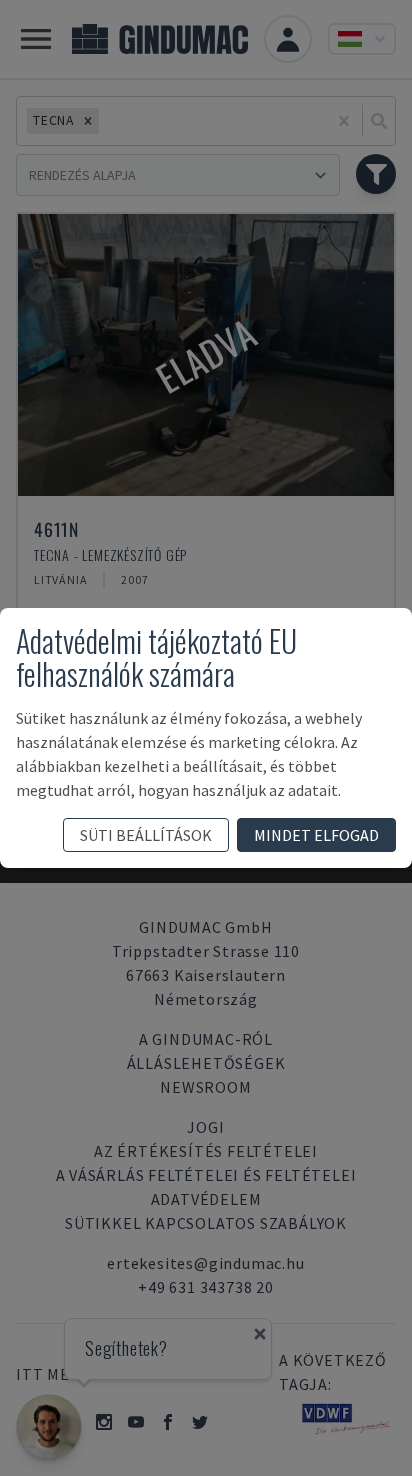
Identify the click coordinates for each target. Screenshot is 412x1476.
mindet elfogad (316, 835)
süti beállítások (146, 835)
